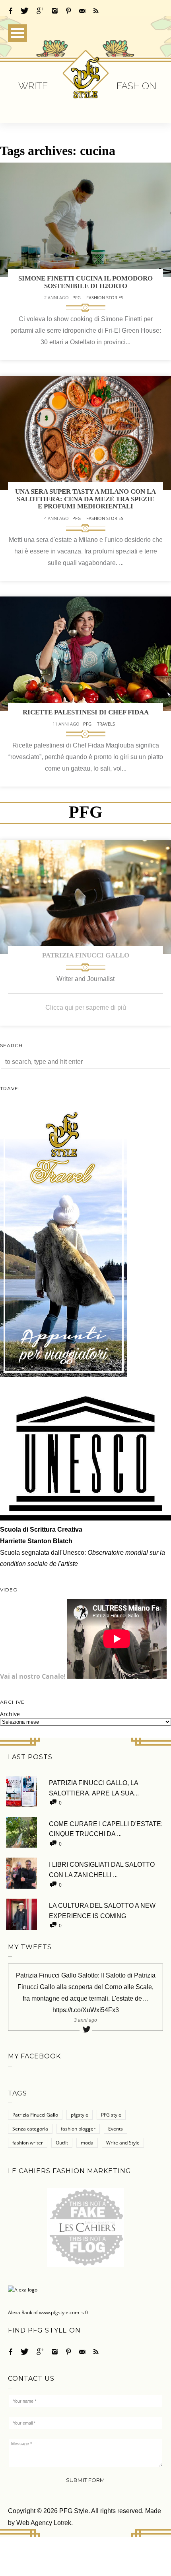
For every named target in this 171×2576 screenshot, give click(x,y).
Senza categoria (30, 2129)
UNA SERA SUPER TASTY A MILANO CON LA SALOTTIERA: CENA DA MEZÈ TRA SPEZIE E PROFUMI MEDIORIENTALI (85, 499)
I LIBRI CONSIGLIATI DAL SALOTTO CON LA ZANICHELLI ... (102, 1870)
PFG (77, 297)
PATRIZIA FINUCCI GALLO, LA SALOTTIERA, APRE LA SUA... (94, 1788)
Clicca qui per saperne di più (86, 1007)
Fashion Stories (105, 297)
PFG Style (74, 2511)
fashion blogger (78, 2129)
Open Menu (17, 33)
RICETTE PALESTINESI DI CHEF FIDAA (86, 712)
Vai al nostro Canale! (33, 1676)
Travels (106, 724)
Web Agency (34, 2523)
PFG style (111, 2115)
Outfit (62, 2143)
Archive (10, 1714)
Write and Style (123, 2143)
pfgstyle (80, 2115)
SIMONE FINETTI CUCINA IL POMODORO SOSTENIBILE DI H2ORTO (85, 282)
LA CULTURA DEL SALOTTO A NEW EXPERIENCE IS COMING (102, 1911)
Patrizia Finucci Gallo (86, 955)
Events (116, 2129)
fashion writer (28, 2143)
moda (87, 2143)
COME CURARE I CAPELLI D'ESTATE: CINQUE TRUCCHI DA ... (106, 1829)
